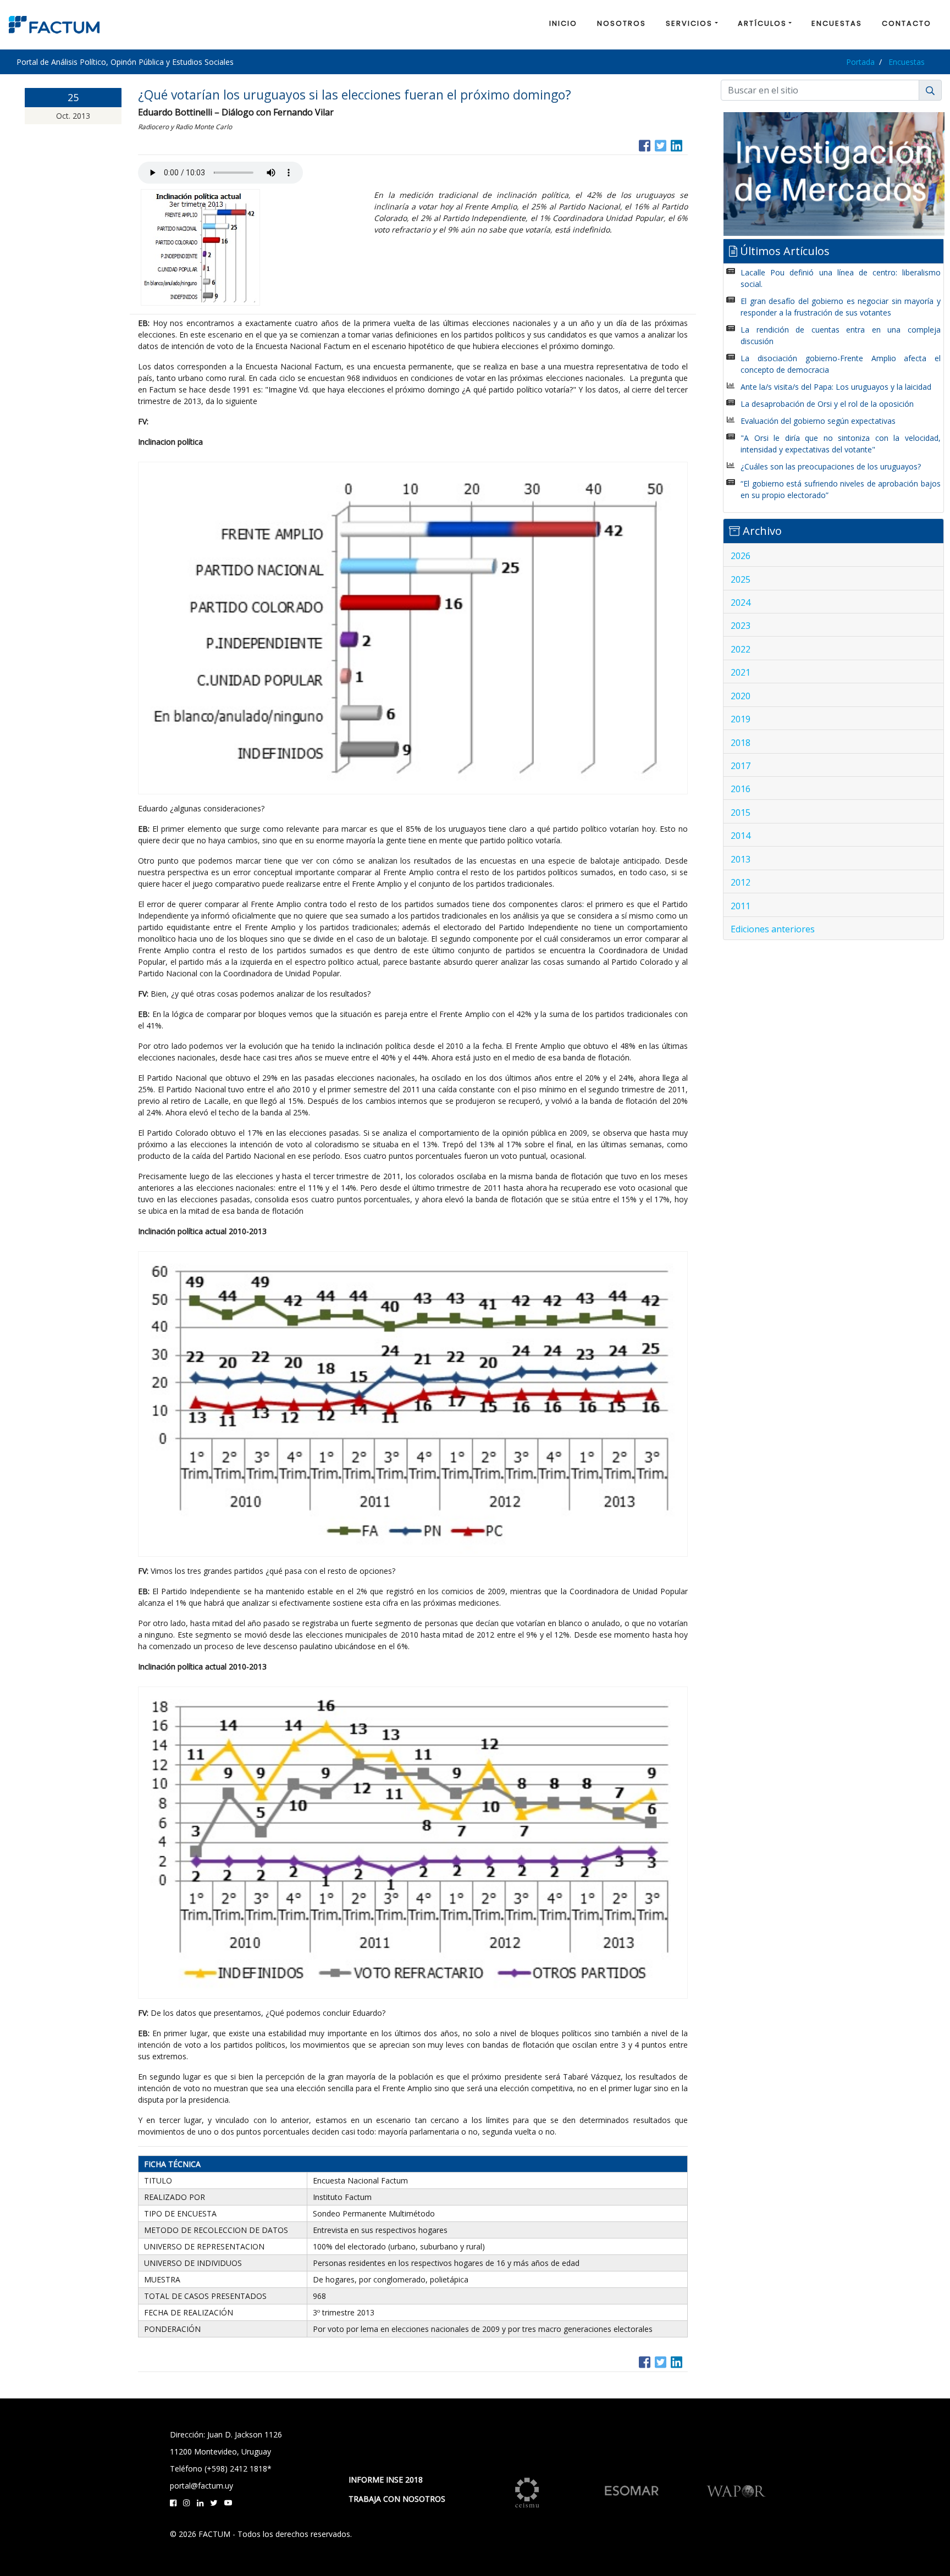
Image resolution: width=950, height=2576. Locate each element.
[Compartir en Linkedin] (676, 144)
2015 (741, 812)
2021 (741, 672)
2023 (741, 626)
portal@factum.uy (201, 2486)
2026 (741, 556)
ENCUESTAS (837, 23)
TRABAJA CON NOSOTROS (397, 2499)
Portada (860, 62)
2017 (741, 766)
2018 (741, 743)
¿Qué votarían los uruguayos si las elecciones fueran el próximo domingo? (355, 95)
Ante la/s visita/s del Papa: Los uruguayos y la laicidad (836, 387)
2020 (741, 696)
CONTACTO (907, 23)
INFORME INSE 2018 (386, 2480)
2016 (741, 789)
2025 (741, 579)
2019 (741, 719)
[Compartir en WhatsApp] (687, 144)
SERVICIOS (689, 23)
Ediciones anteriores (773, 929)
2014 (741, 836)
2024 (741, 602)
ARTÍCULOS (762, 23)
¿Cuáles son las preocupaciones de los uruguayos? (831, 466)
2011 (741, 906)
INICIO (563, 23)
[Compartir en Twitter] (661, 144)
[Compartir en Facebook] (645, 144)
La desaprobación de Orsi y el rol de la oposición (827, 404)
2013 (741, 859)
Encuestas (907, 62)
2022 (741, 649)
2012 (741, 882)
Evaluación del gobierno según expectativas (818, 421)
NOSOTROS (622, 23)
